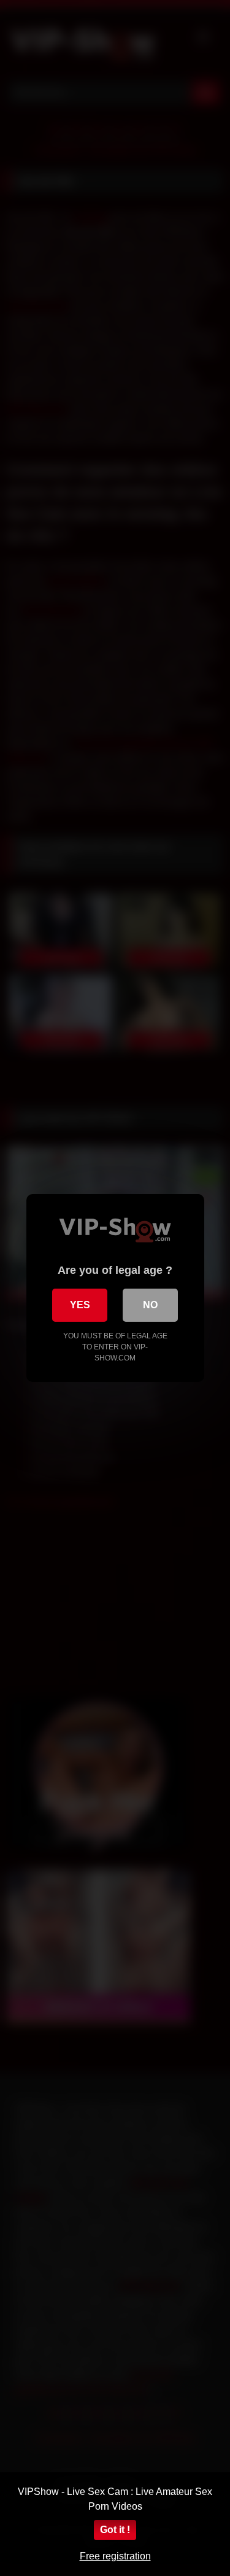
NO (150, 1305)
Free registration (115, 2556)
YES (80, 1305)
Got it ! (115, 2530)
